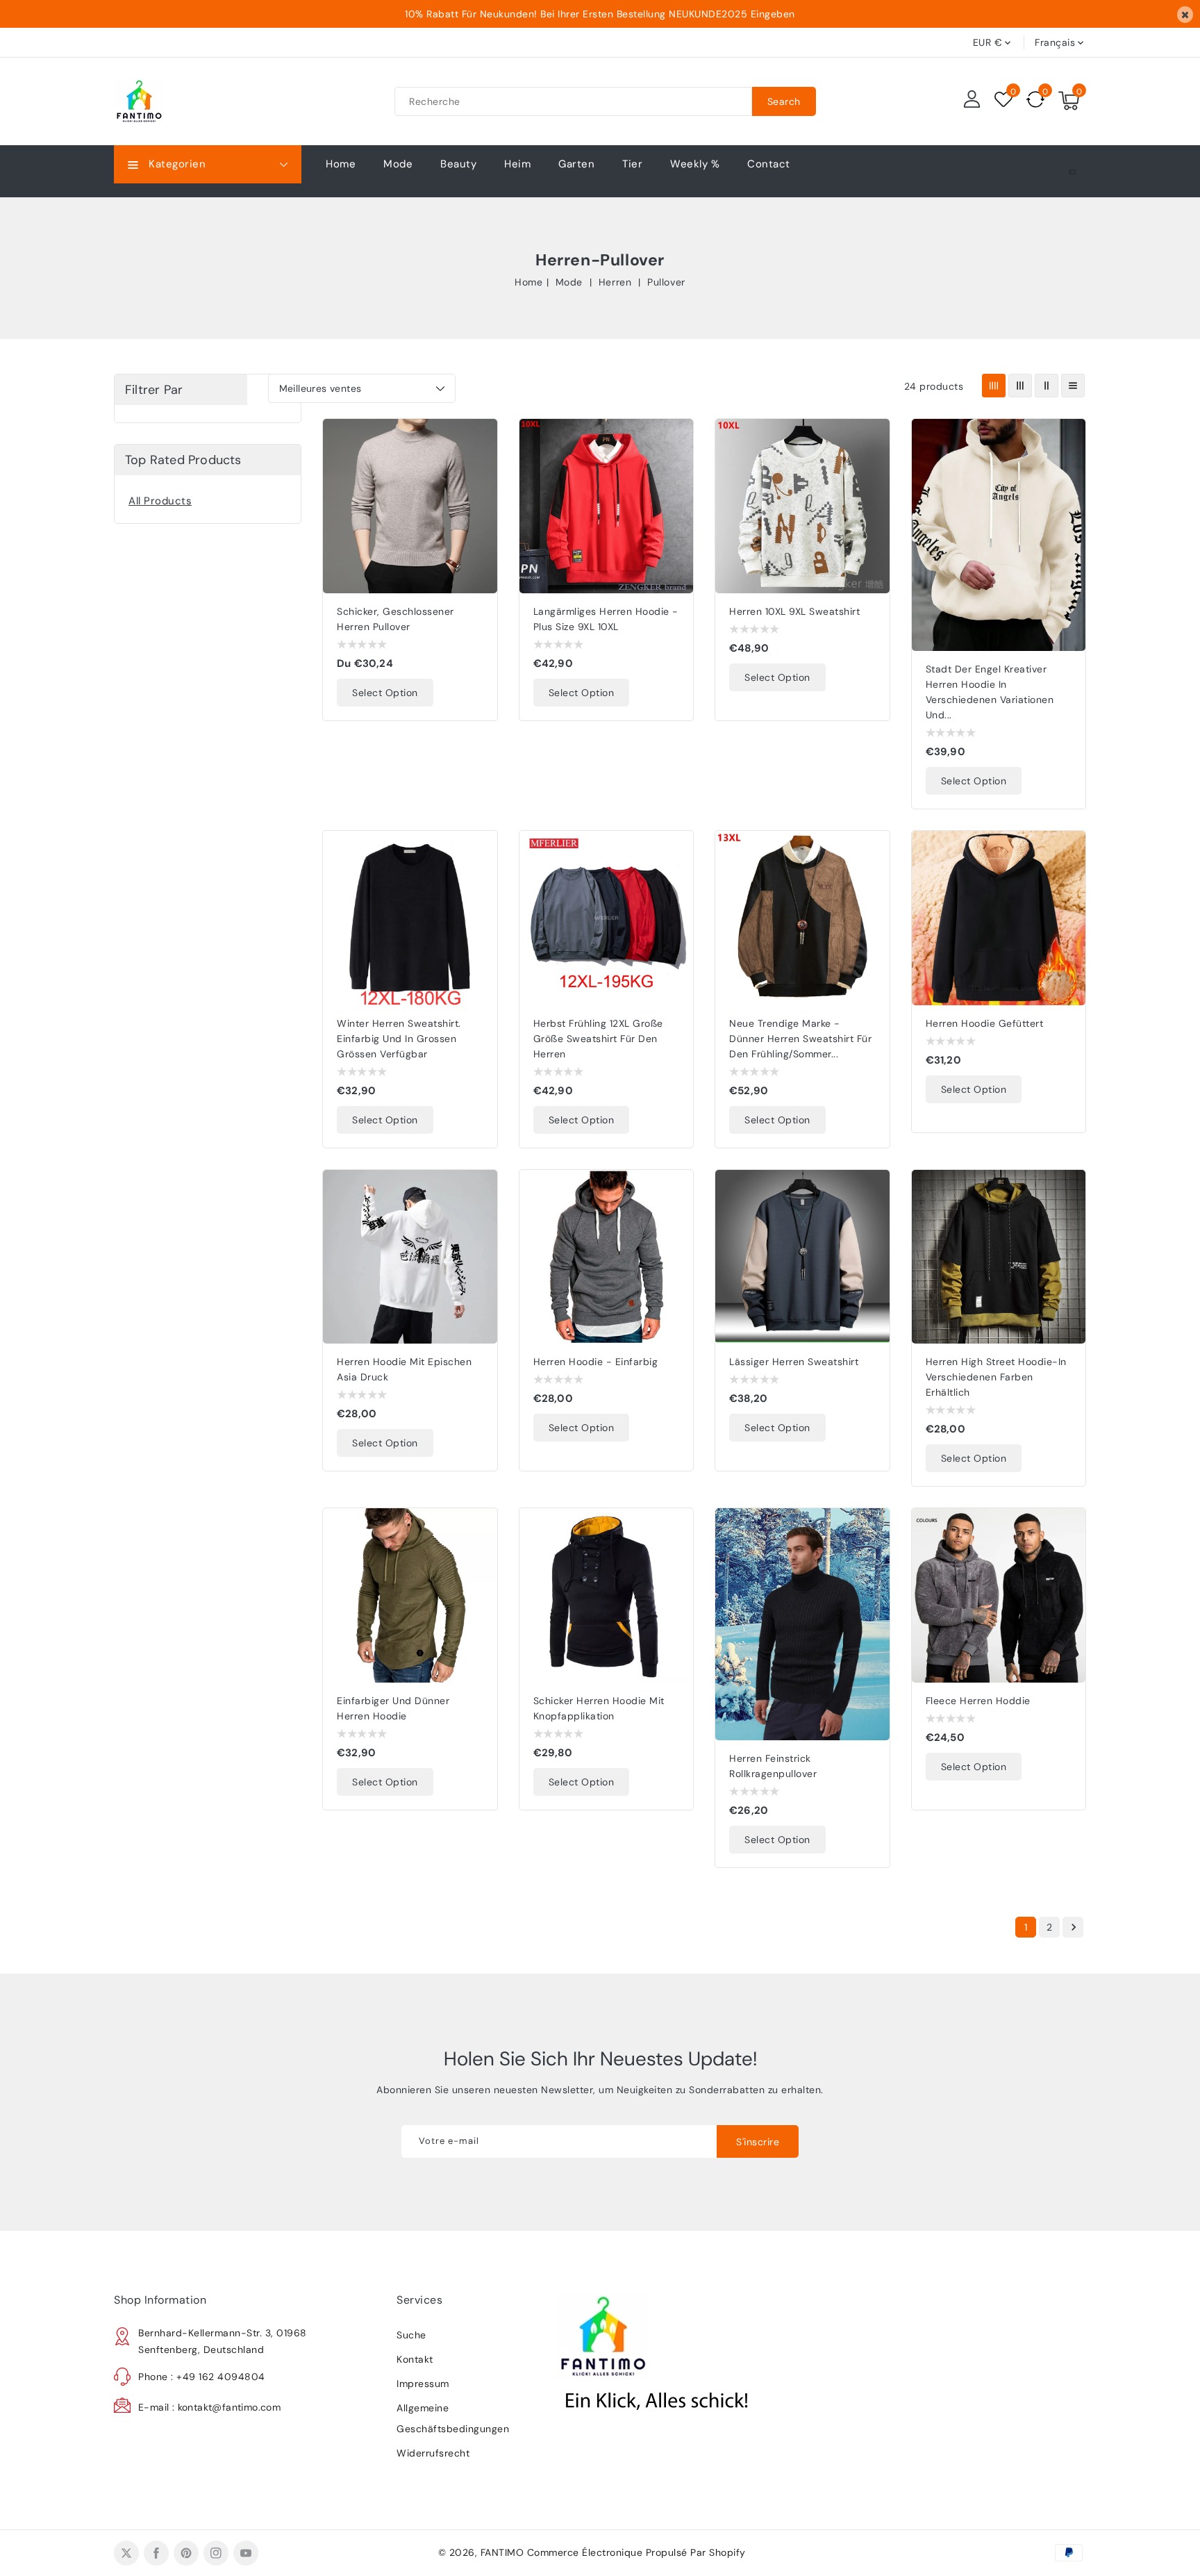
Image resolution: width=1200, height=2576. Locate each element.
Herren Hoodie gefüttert (985, 1023)
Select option (385, 693)
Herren (617, 282)
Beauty (458, 164)
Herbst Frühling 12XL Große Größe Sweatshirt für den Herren (598, 1039)
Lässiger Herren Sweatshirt (794, 1362)
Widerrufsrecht (433, 2453)
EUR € (988, 42)
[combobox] (573, 101)
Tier (632, 164)
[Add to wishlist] (479, 438)
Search (784, 101)
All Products (160, 501)
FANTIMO (502, 2552)
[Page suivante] (1073, 1927)
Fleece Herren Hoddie (978, 1701)
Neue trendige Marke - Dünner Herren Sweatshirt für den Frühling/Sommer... (800, 1039)
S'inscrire (758, 2142)
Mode (398, 164)
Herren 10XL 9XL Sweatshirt (794, 611)
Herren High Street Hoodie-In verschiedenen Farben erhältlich (996, 1377)
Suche (411, 2335)
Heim (517, 164)
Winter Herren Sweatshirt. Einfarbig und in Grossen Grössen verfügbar (399, 1039)
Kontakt (415, 2359)
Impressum (423, 2384)
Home (528, 282)
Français (1055, 42)
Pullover (666, 282)
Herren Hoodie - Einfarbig (596, 1362)
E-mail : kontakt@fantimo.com (209, 2407)
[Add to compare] (479, 467)
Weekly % (695, 164)
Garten (576, 164)
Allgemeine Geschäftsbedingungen (453, 2418)
